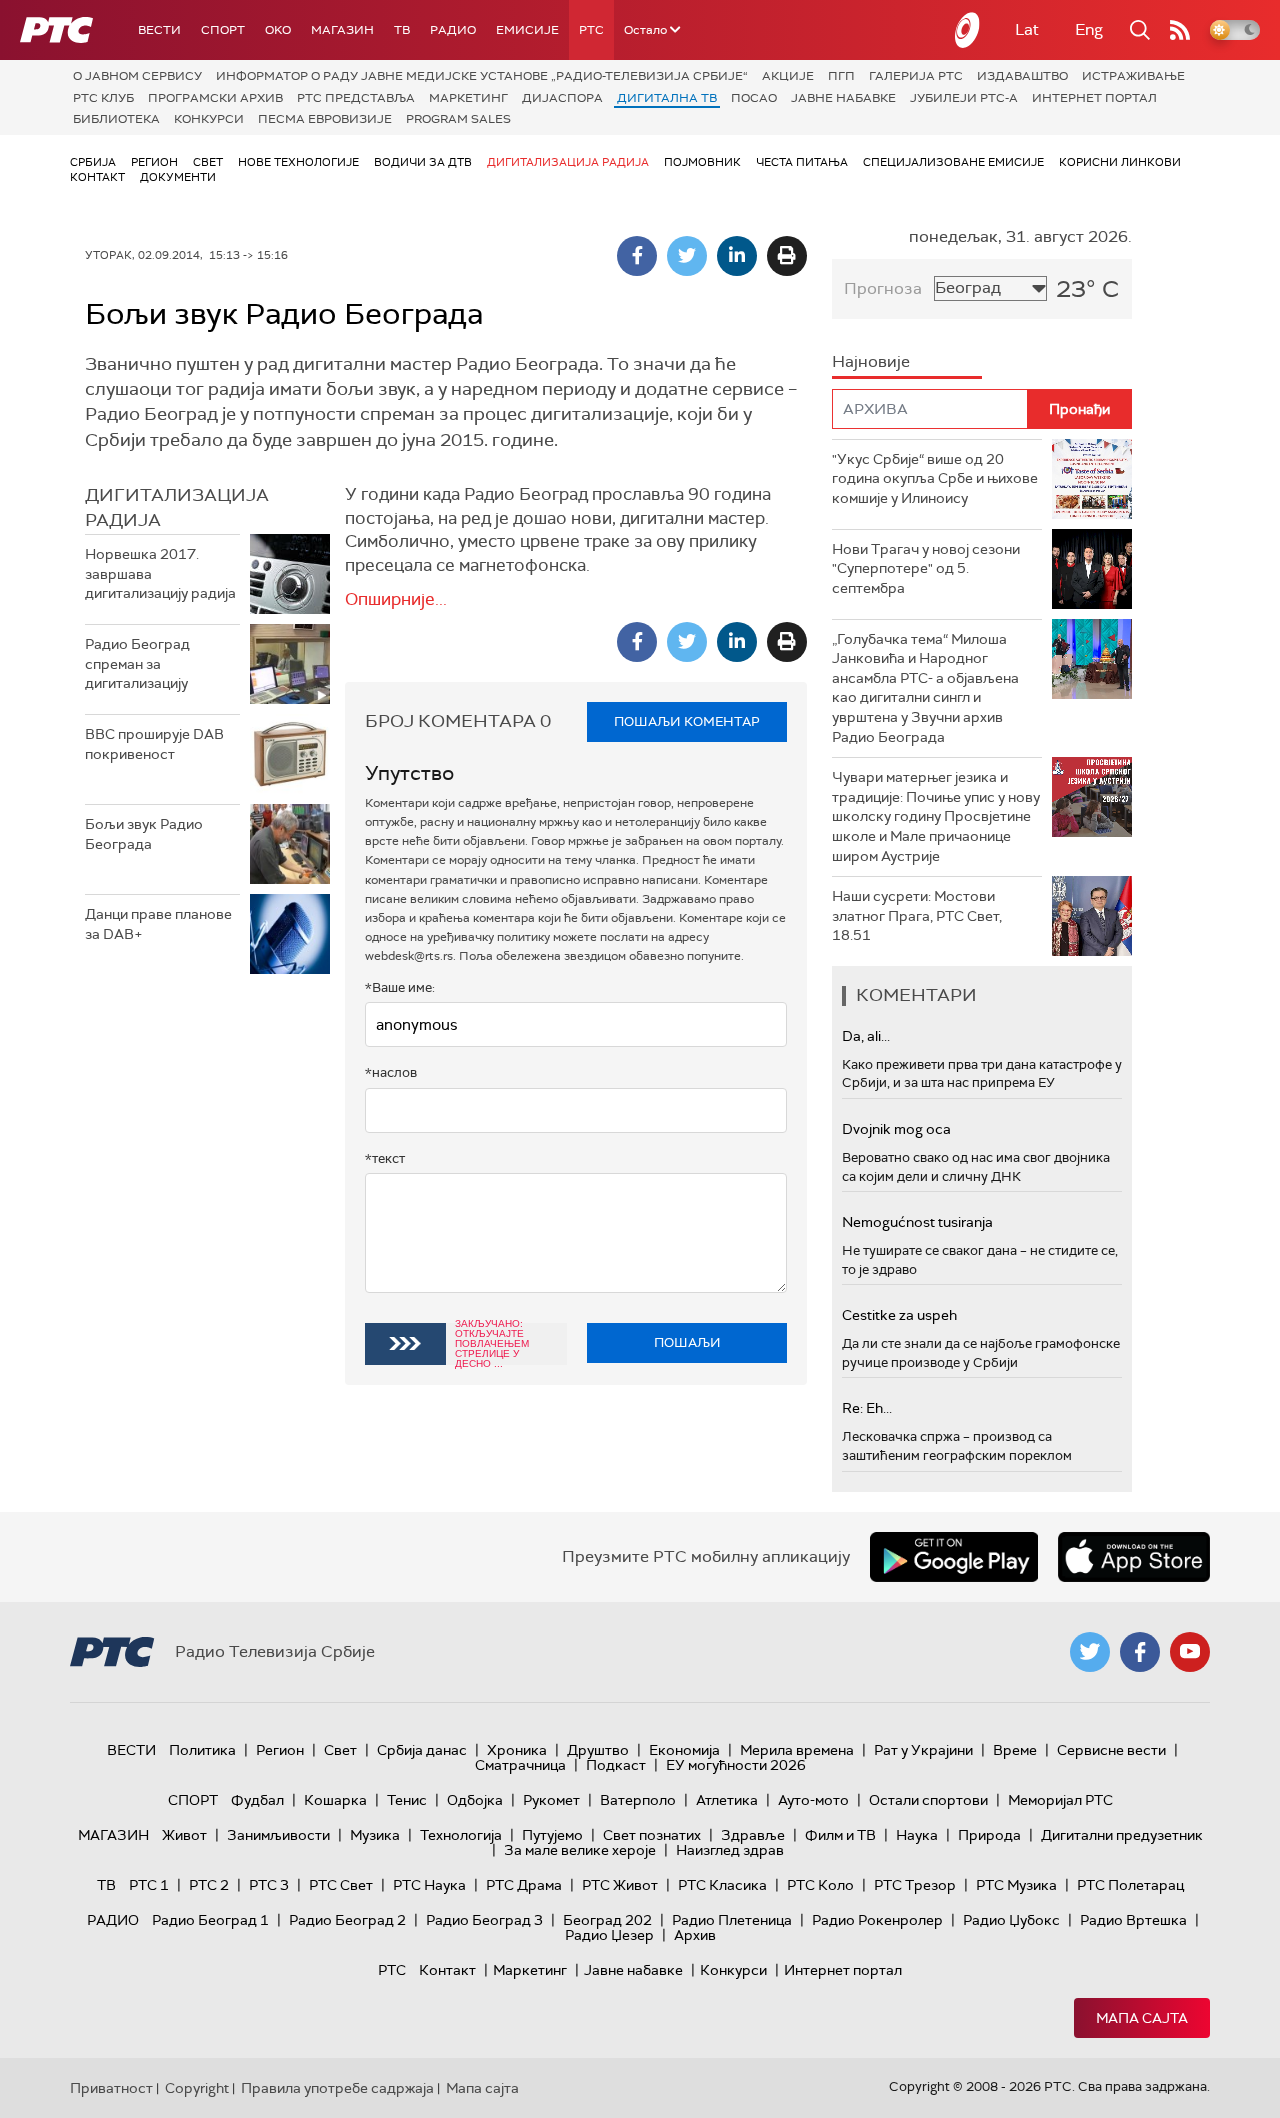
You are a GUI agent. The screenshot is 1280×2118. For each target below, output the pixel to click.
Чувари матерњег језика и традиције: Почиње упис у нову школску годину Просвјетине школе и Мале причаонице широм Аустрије (936, 816)
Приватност (111, 2088)
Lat (1027, 29)
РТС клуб (103, 98)
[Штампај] (787, 256)
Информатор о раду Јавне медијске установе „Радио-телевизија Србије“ (482, 76)
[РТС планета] (968, 30)
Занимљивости (278, 1835)
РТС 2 (209, 1885)
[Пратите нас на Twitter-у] (1090, 1652)
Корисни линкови (1120, 162)
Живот (184, 1835)
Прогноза (883, 288)
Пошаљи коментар (687, 721)
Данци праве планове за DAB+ (158, 924)
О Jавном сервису (137, 76)
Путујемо (552, 1835)
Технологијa (461, 1835)
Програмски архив (215, 98)
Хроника (517, 1750)
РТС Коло (820, 1885)
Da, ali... (866, 1036)
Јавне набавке (843, 98)
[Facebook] (637, 256)
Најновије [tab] (871, 361)
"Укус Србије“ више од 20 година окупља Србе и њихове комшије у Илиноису (935, 478)
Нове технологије (298, 162)
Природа (989, 1835)
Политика (202, 1750)
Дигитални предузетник (1122, 1835)
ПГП (841, 76)
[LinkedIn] (737, 256)
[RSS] (1180, 30)
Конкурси (209, 119)
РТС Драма (524, 1885)
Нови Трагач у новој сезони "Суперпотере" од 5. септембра (926, 568)
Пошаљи (687, 1342)
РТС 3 (269, 1885)
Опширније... (396, 599)
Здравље (753, 1835)
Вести (159, 30)
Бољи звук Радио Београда (144, 834)
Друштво (598, 1750)
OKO (278, 30)
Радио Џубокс (1011, 1920)
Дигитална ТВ (667, 98)
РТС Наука (429, 1885)
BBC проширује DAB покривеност (154, 744)
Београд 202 (607, 1920)
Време (1015, 1750)
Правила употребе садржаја (337, 2088)
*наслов (391, 1072)
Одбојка (475, 1800)
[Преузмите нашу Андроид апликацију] (954, 1557)
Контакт (97, 177)
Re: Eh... (867, 1408)
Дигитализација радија (568, 162)
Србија (93, 162)
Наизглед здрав (730, 1850)
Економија (684, 1750)
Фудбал (257, 1800)
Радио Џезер (609, 1935)
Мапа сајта (1142, 2018)
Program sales (458, 119)
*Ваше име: (400, 987)
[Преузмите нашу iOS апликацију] (1134, 1557)
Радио (453, 30)
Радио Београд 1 (210, 1920)
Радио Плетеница (732, 1920)
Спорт (223, 30)
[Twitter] (687, 256)
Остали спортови (928, 1800)
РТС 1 (149, 1885)
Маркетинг (468, 98)
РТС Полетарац (1130, 1885)
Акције (788, 76)
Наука (917, 1835)
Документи (178, 177)
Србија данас (422, 1750)
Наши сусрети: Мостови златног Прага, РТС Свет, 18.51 (917, 915)
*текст (385, 1158)
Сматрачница (520, 1765)
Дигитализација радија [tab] (177, 508)
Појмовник (702, 162)
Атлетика (727, 1800)
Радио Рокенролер (877, 1920)
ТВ (402, 30)
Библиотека (116, 119)
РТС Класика (722, 1885)
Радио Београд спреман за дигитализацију (137, 663)
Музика (375, 1835)
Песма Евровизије (325, 119)
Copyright (197, 2088)
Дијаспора (562, 98)
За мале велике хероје (580, 1850)
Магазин (342, 30)
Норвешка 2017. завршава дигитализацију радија (160, 573)
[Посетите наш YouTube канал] (1190, 1652)
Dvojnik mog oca (896, 1129)
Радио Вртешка (1133, 1920)
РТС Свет (341, 1885)
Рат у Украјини (923, 1750)
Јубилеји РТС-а (964, 98)
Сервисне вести (1111, 1750)
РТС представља (356, 98)
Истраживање (1133, 76)
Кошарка (335, 1800)
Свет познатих (652, 1835)
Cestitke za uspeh (899, 1315)
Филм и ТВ (840, 1835)
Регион (154, 162)
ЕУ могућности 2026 (736, 1765)
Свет (208, 162)
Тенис (407, 1800)
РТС (591, 30)
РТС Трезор (915, 1885)
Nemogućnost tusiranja (917, 1222)
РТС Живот (620, 1885)
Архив (695, 1935)
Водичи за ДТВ (423, 162)
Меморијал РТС (1060, 1800)
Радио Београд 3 (484, 1920)
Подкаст (616, 1765)
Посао (754, 98)
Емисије (527, 30)
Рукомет (551, 1800)
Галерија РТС (916, 76)
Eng (1089, 29)
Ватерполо (638, 1800)
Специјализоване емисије (953, 162)
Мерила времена (797, 1750)
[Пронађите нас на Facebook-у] (1140, 1652)
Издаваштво (1022, 76)
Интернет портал (1094, 98)
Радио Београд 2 (347, 1920)
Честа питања (802, 162)
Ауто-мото (813, 1800)
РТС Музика (1016, 1885)
